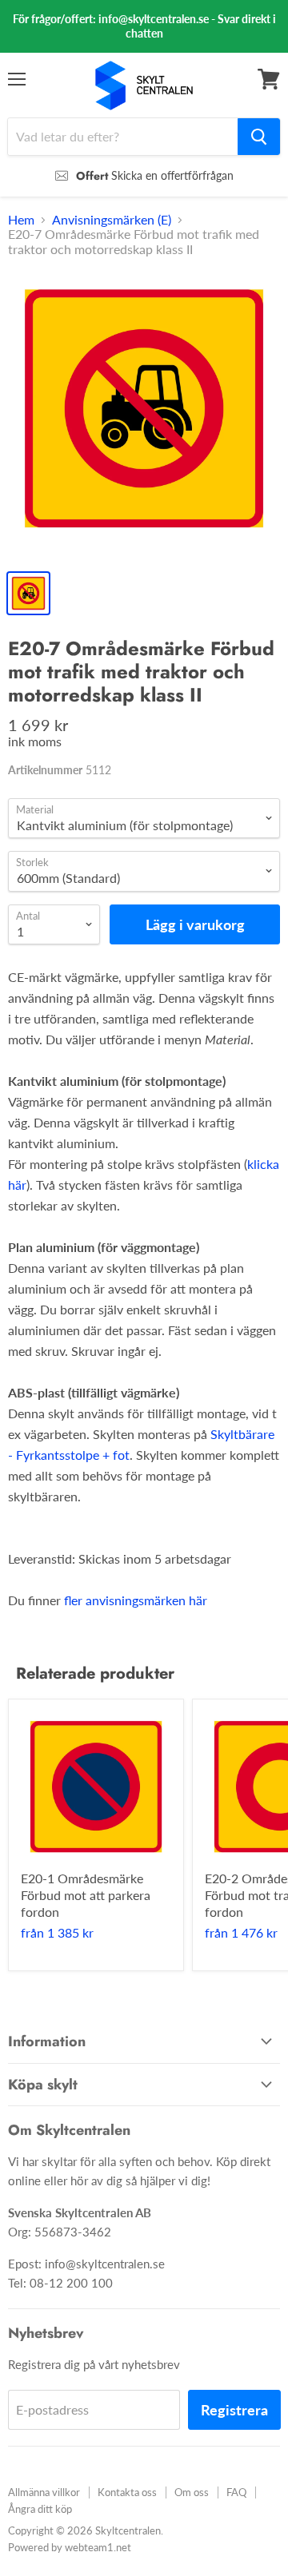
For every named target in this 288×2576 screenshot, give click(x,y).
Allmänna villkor (44, 2492)
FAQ (236, 2492)
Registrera (234, 2410)
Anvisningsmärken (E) (112, 220)
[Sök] (259, 137)
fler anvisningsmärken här (136, 1600)
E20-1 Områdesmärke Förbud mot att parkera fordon (86, 1895)
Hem (21, 220)
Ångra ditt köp (40, 2509)
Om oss (192, 2492)
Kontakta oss (127, 2492)
